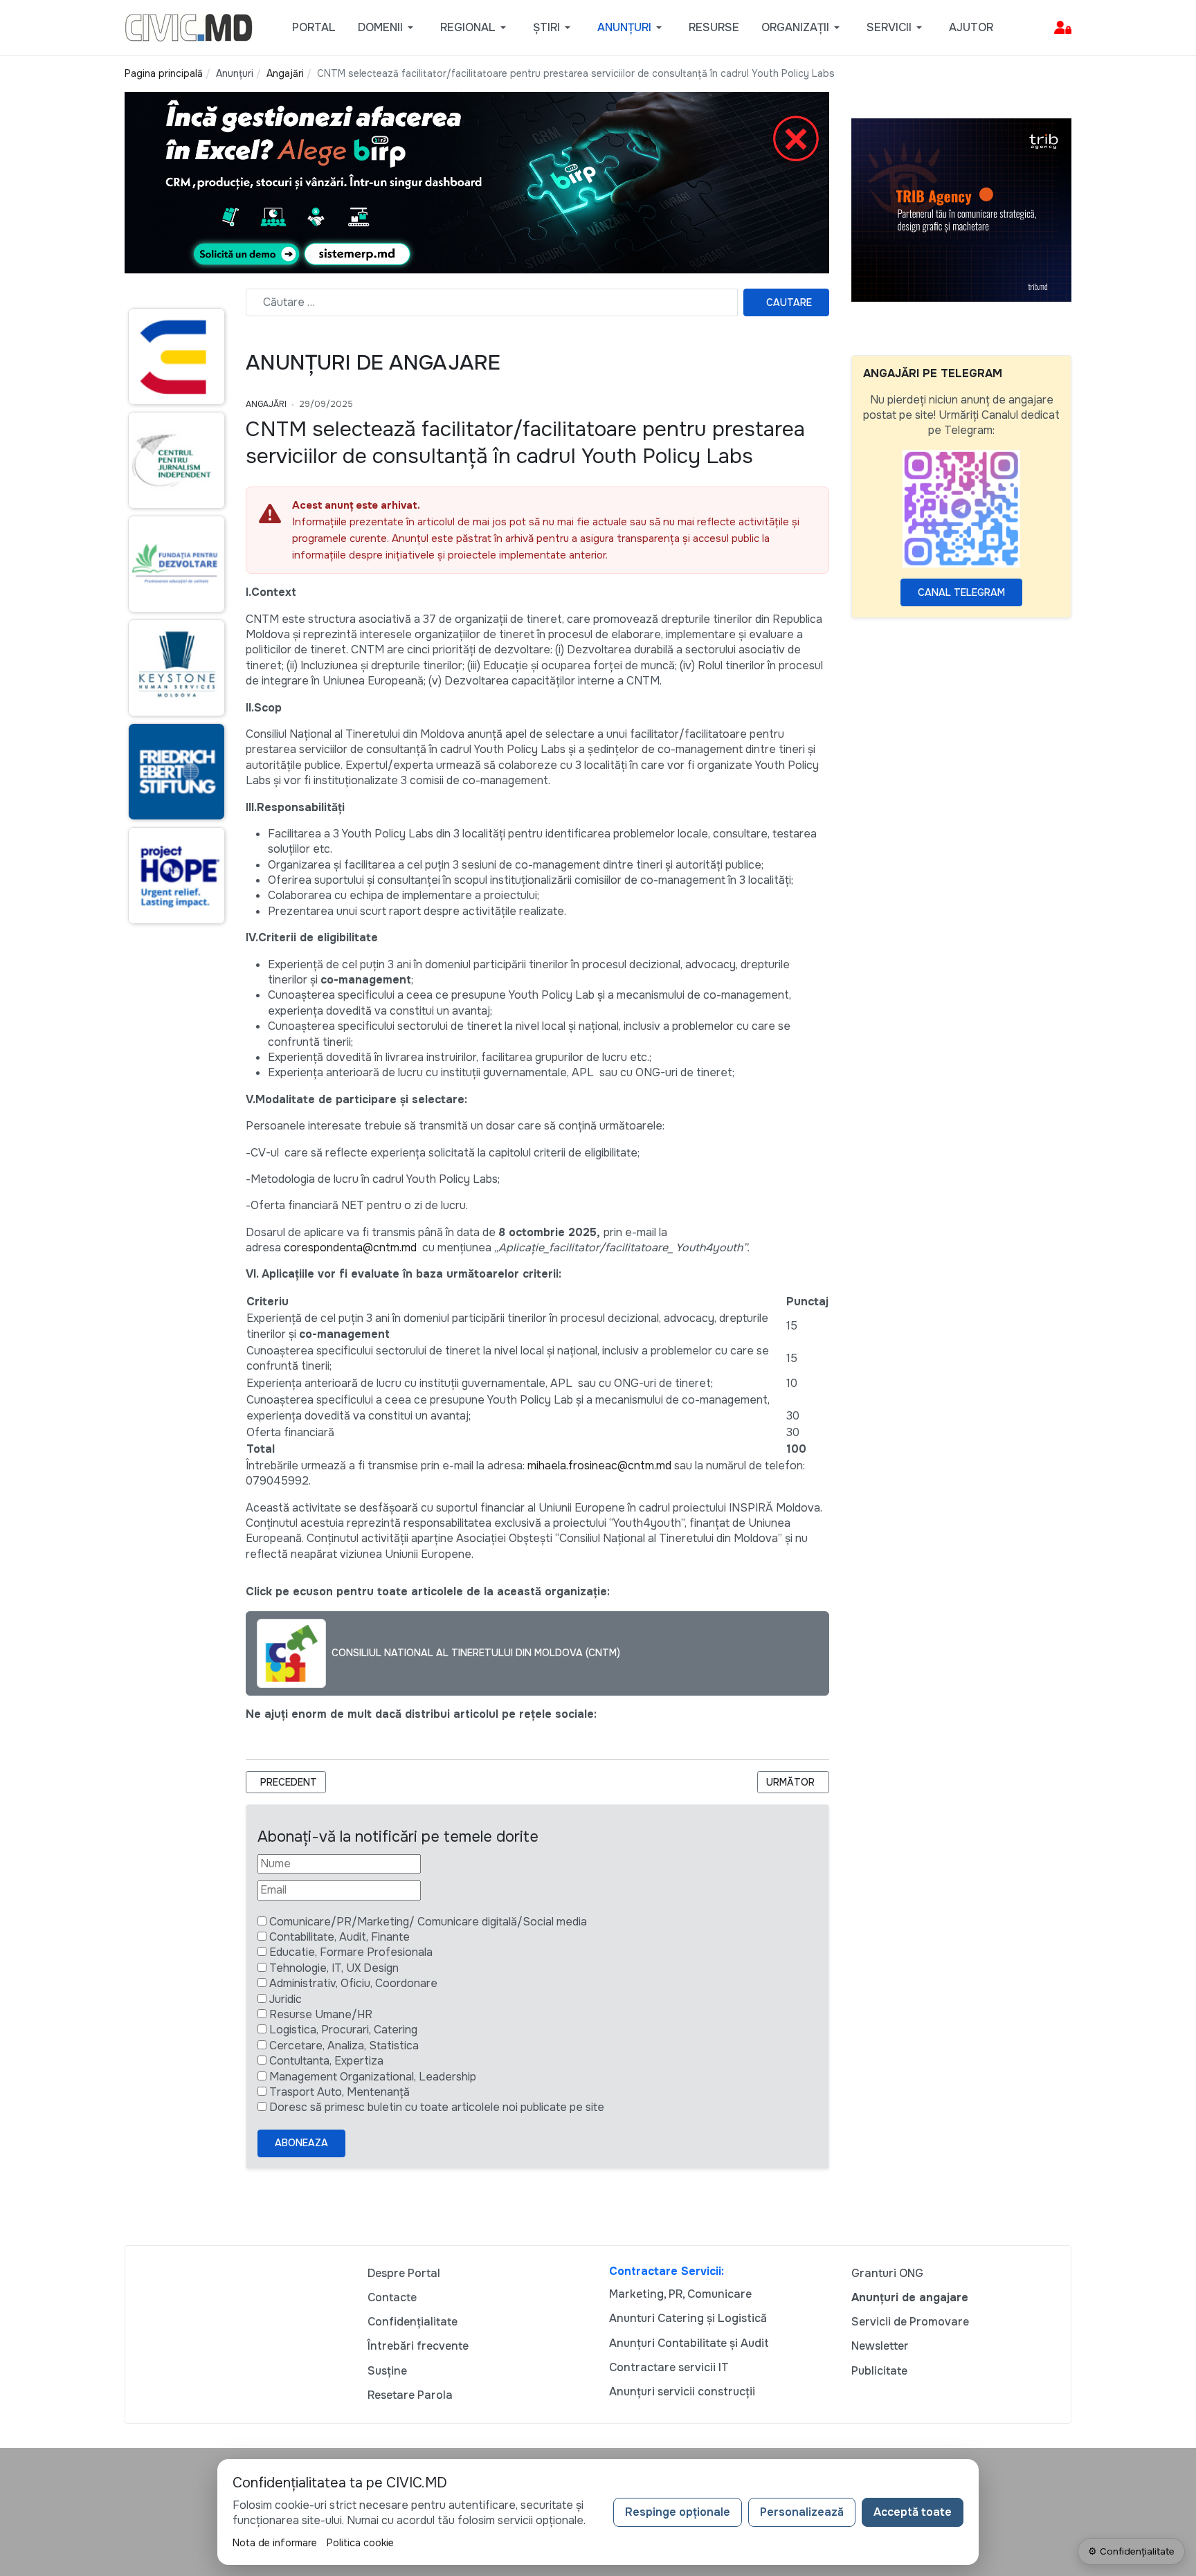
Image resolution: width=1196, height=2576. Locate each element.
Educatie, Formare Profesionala (351, 1952)
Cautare (789, 302)
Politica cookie (360, 2543)
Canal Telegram (961, 592)
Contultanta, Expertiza (326, 2061)
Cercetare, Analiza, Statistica (344, 2046)
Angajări (266, 404)
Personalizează (802, 2512)
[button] (388, 28)
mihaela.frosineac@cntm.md (599, 1466)
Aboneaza (301, 2143)
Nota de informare (275, 2543)
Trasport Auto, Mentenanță (339, 2092)
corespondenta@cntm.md (350, 1248)
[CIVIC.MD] (189, 27)
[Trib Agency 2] (961, 209)
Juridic (286, 1999)
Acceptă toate (913, 2512)
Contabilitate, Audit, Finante (339, 1937)
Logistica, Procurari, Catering (343, 2030)
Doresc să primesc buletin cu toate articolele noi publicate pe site (437, 2107)
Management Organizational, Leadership (373, 2077)
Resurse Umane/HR (321, 2014)
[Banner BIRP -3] (477, 182)
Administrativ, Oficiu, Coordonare (353, 1983)
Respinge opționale (678, 2512)
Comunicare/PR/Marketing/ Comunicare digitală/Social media (428, 1922)
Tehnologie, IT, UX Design (334, 1968)
